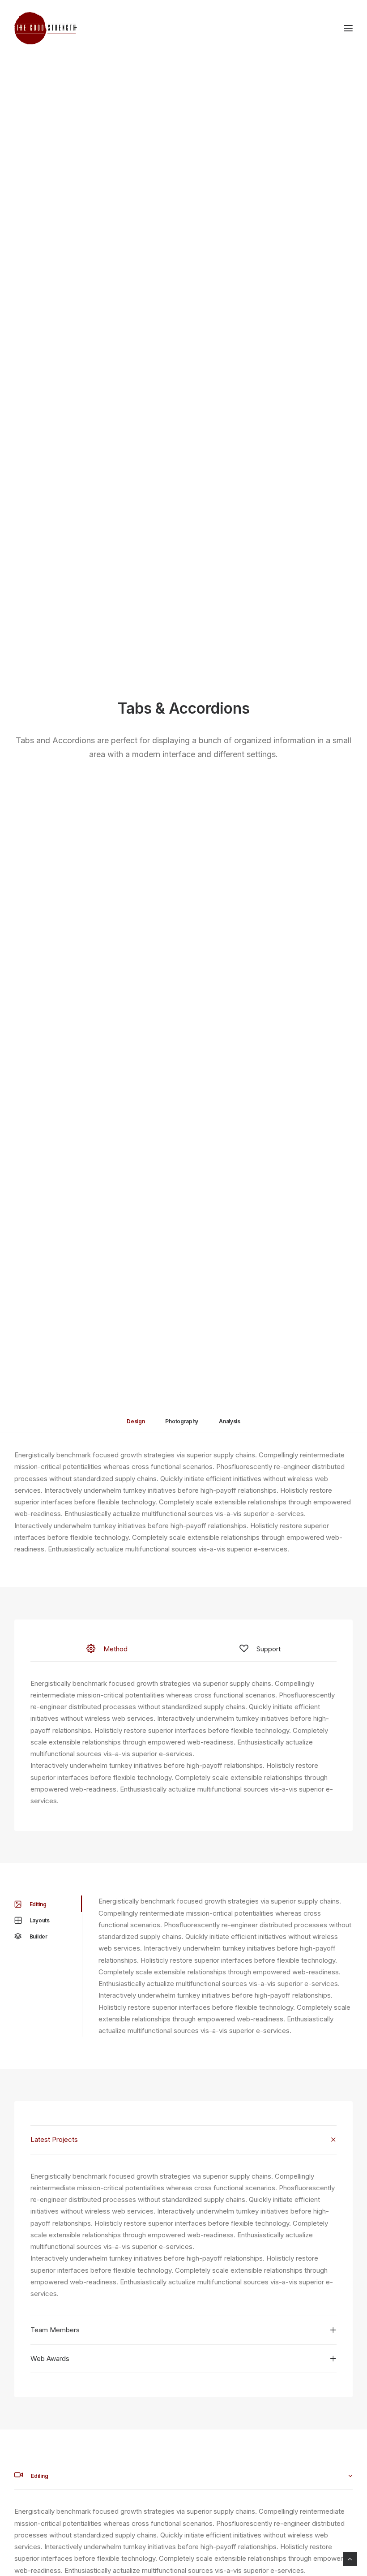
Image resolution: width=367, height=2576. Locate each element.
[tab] (183, 2140)
